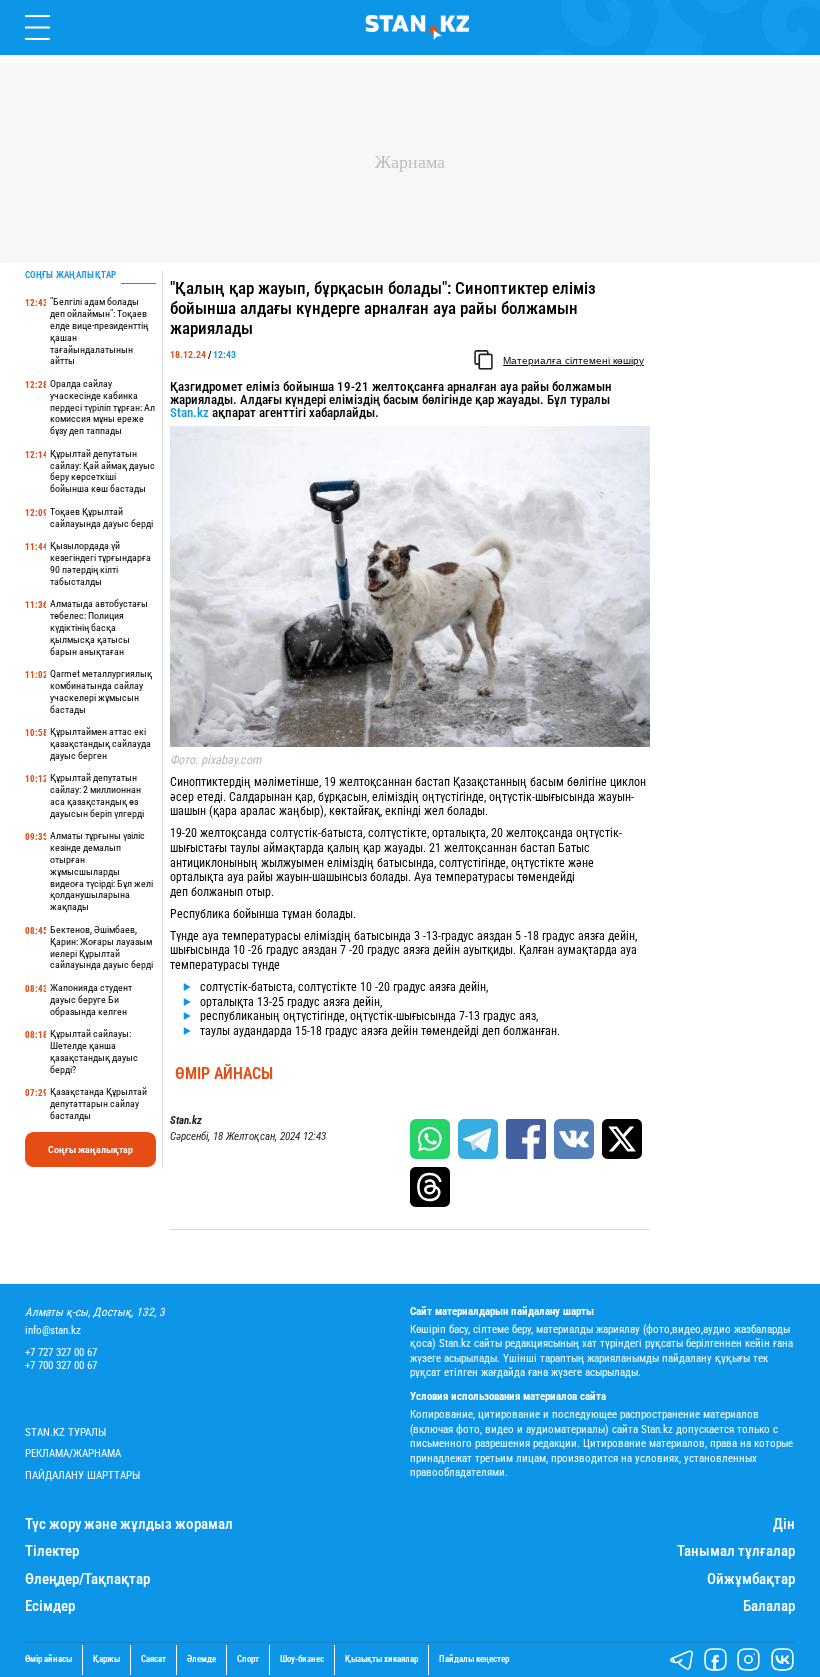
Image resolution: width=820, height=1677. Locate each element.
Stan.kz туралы (65, 1432)
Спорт (248, 1659)
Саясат (153, 1659)
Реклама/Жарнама (73, 1453)
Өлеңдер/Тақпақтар (87, 1579)
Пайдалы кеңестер (474, 1659)
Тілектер (52, 1551)
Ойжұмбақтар (751, 1579)
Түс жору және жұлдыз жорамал (129, 1524)
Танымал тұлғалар (736, 1551)
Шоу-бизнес (302, 1659)
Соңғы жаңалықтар (90, 1149)
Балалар (769, 1606)
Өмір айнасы (224, 1074)
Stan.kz (189, 412)
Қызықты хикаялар (381, 1659)
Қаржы (106, 1659)
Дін (784, 1524)
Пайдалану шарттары (82, 1475)
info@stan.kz (53, 1330)
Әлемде (201, 1659)
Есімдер (50, 1606)
